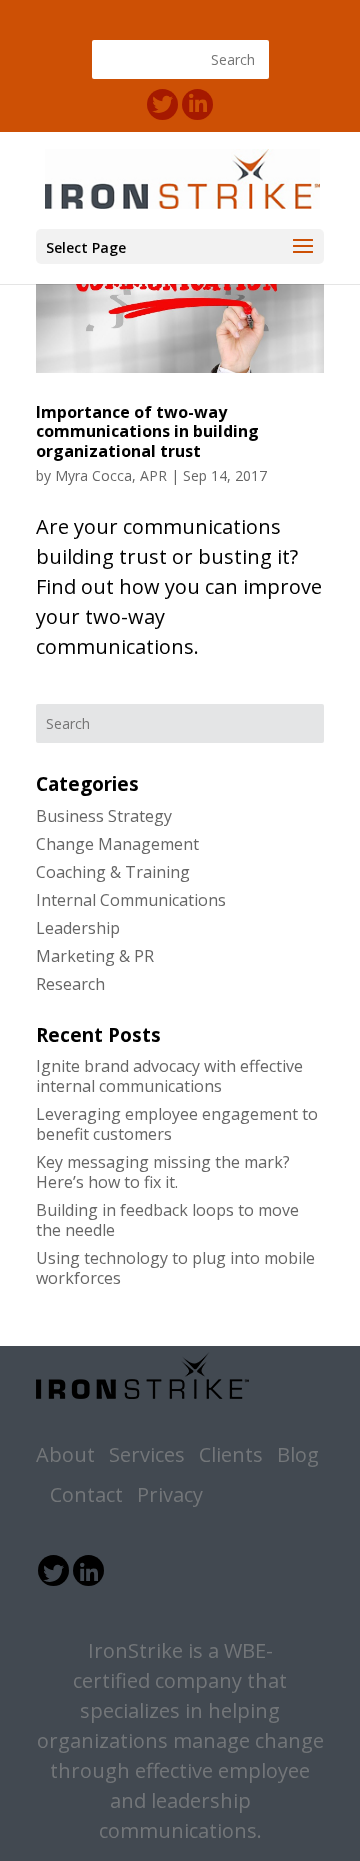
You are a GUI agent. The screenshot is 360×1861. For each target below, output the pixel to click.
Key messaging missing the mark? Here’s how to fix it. (163, 1172)
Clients (231, 1454)
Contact (86, 1494)
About (65, 1454)
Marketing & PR (95, 956)
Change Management (117, 844)
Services (147, 1454)
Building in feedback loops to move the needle (167, 1220)
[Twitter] (162, 104)
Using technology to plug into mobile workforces (175, 1268)
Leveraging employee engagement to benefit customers (177, 1124)
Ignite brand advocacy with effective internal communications (169, 1076)
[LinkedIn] (197, 104)
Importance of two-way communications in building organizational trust (147, 431)
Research (70, 984)
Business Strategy (104, 816)
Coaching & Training (113, 872)
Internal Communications (131, 900)
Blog (298, 1454)
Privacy (170, 1494)
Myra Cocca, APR (111, 475)
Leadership (78, 928)
